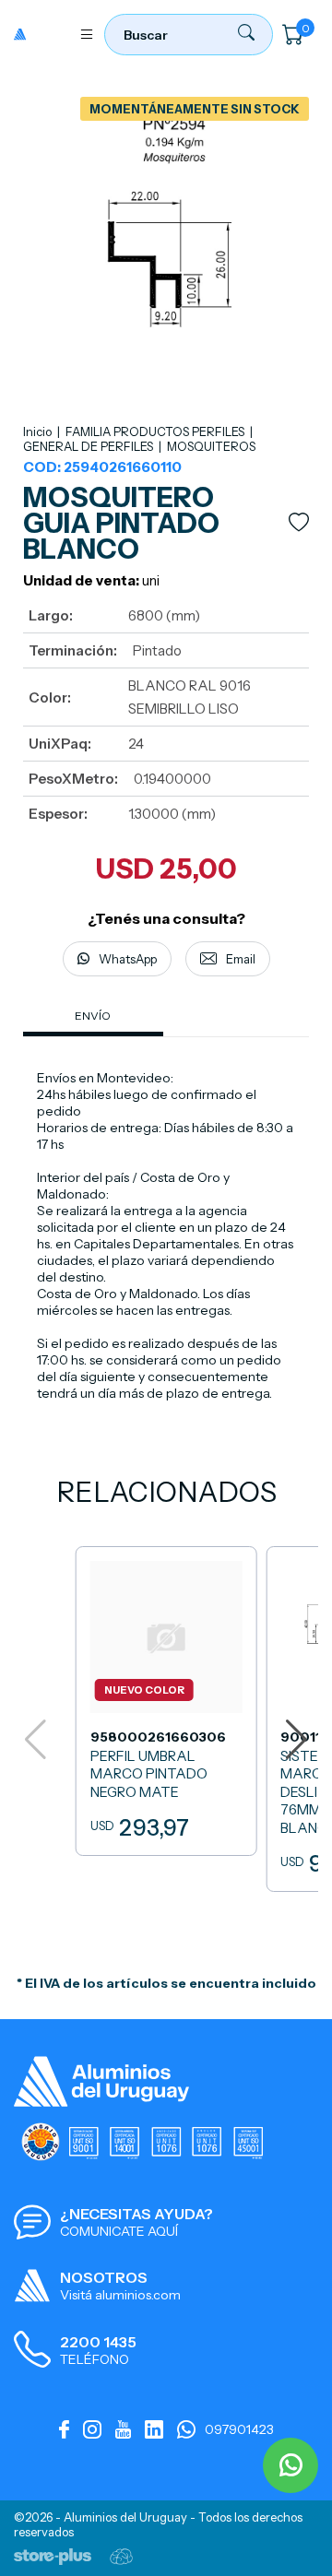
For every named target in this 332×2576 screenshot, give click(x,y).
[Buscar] (246, 36)
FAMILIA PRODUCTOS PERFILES (156, 431)
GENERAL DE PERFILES (89, 446)
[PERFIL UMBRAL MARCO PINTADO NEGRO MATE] (166, 1701)
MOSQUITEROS (211, 446)
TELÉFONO (95, 2359)
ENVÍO (93, 1016)
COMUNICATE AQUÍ (119, 2231)
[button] (296, 1740)
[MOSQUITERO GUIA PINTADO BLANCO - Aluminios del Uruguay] (41, 34)
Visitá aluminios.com (120, 2295)
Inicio (37, 431)
